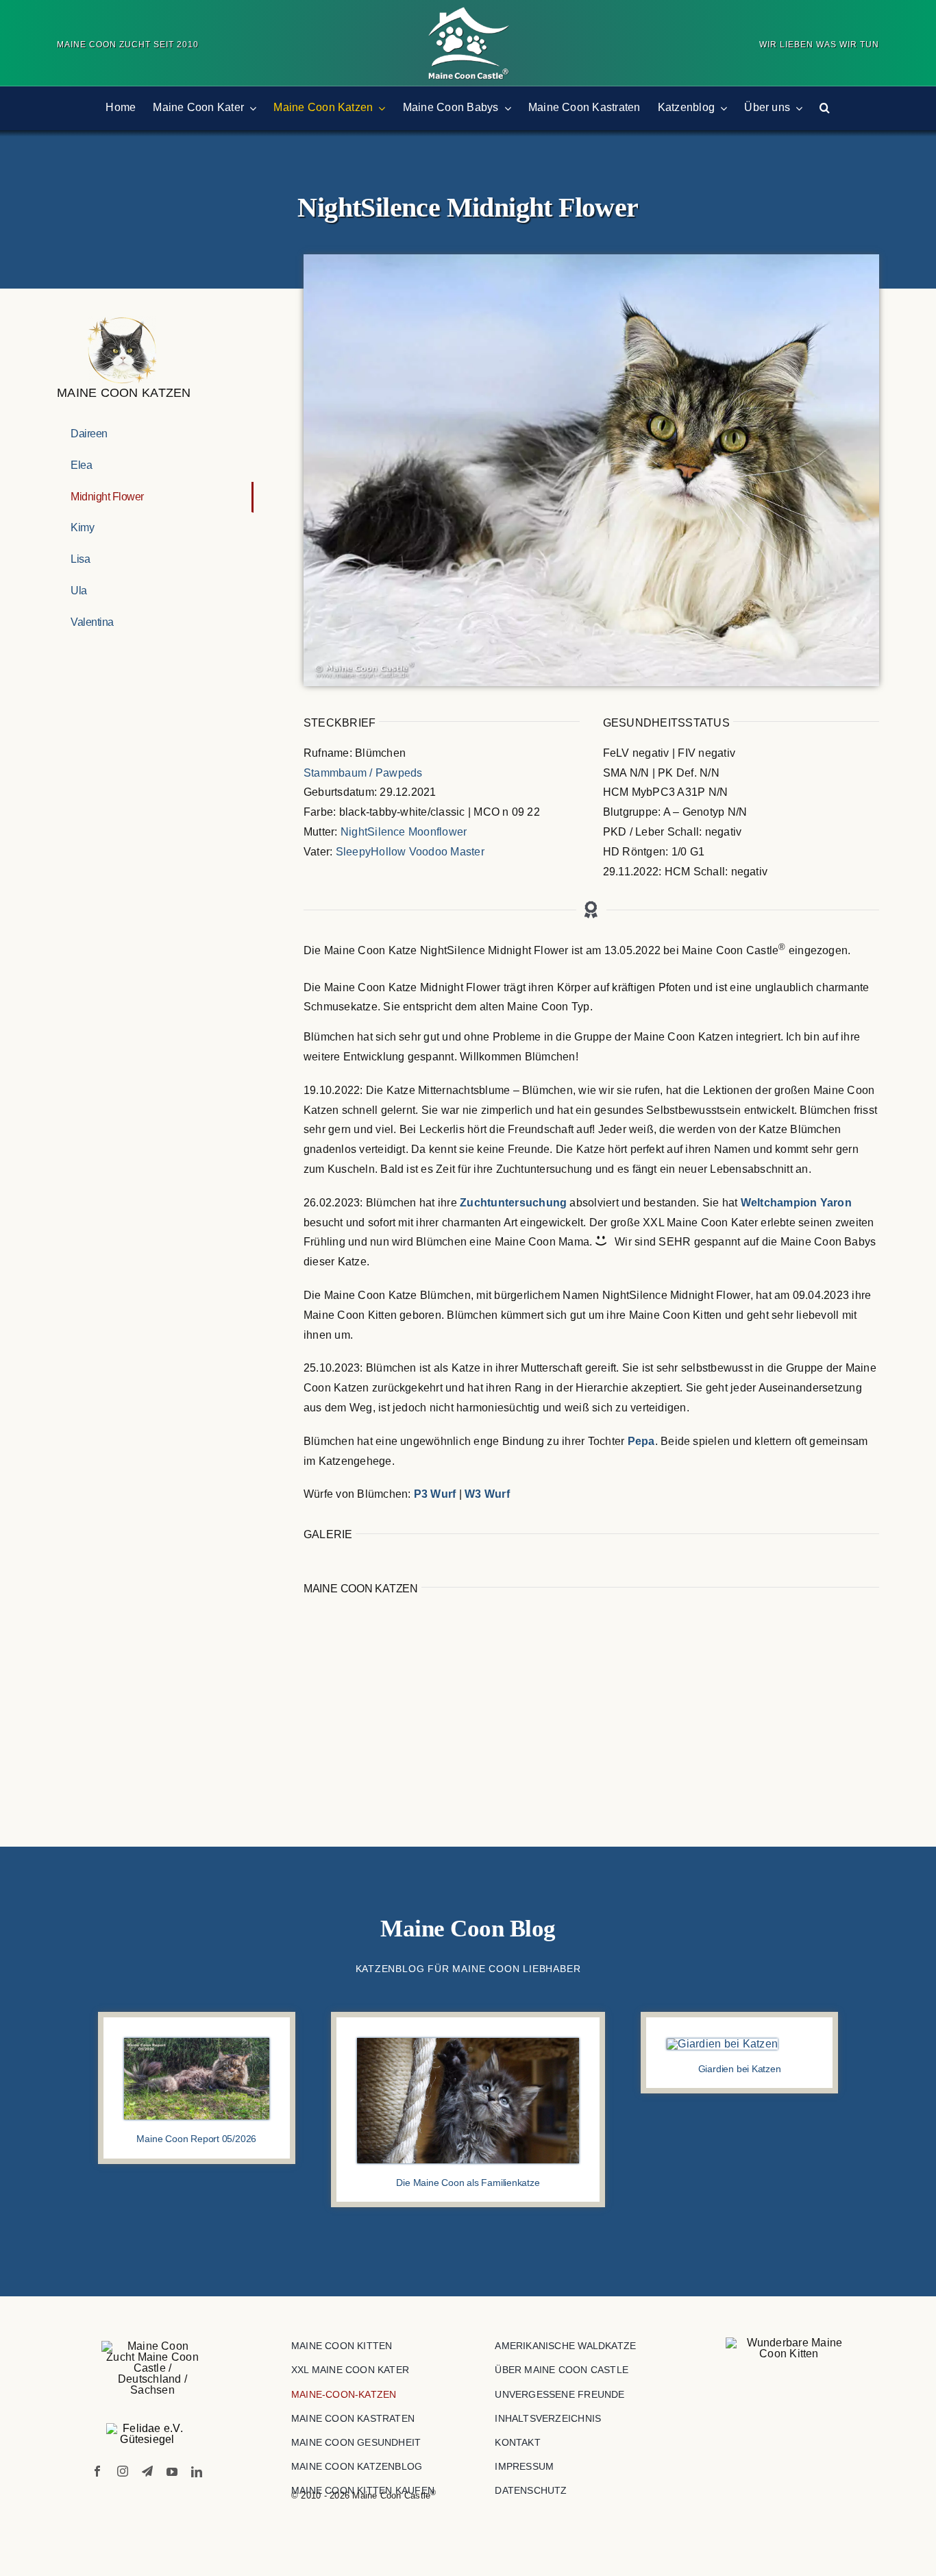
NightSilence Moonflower (404, 832)
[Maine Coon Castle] (468, 12)
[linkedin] (197, 2472)
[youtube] (172, 2472)
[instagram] (123, 2471)
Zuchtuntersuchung (513, 1203)
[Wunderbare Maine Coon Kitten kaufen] (789, 2348)
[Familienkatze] (468, 2043)
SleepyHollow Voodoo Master (410, 852)
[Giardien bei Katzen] (722, 2044)
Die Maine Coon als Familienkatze (468, 2183)
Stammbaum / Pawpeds (363, 773)
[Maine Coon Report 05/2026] (196, 2043)
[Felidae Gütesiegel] (147, 2434)
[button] (825, 108)
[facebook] (97, 2471)
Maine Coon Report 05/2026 (196, 2139)
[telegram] (147, 2471)
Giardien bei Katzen (740, 2069)
